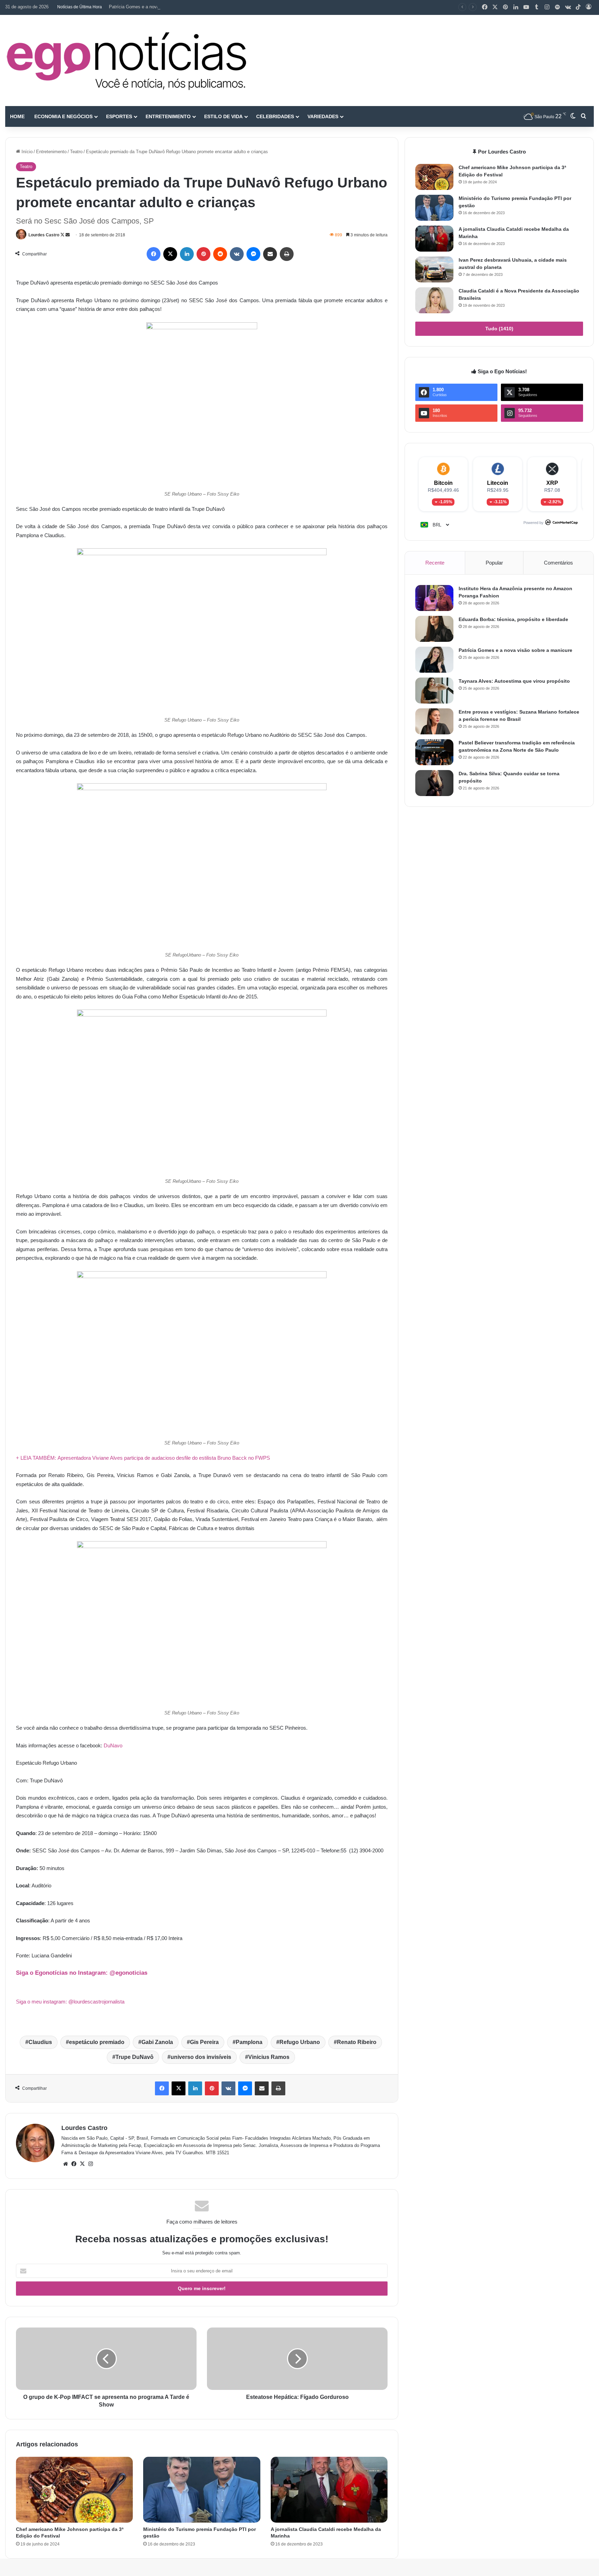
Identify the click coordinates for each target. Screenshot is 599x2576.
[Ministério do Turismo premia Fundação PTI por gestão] (202, 2490)
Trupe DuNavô (134, 2057)
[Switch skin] (573, 116)
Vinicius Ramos (269, 2057)
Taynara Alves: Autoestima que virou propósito (514, 681)
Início (26, 152)
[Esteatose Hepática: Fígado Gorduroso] (297, 2359)
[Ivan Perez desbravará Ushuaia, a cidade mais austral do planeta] (434, 269)
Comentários (558, 563)
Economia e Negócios (63, 116)
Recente (435, 563)
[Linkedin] (516, 7)
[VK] (237, 254)
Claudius (40, 2042)
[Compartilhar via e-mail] (270, 254)
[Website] (66, 2164)
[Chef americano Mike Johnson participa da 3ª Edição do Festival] (74, 2490)
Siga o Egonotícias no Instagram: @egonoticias (82, 1973)
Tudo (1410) (499, 329)
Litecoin (498, 483)
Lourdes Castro (44, 235)
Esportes (119, 116)
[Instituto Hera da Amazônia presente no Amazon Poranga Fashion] (434, 598)
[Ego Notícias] (127, 60)
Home (17, 116)
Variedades (323, 116)
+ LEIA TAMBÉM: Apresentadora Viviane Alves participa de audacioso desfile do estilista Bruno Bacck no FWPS (143, 1458)
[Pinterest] (505, 7)
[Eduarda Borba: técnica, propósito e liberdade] (434, 629)
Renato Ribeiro (357, 2042)
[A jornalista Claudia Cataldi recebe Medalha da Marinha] (329, 2490)
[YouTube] (526, 7)
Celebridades (275, 116)
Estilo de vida (223, 116)
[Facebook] (485, 7)
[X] (495, 7)
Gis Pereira (204, 2042)
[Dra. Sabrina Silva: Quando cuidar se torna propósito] (434, 783)
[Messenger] (253, 254)
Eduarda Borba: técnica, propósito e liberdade (513, 619)
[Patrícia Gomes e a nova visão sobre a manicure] (434, 660)
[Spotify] (557, 7)
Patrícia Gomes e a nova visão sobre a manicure (158, 7)
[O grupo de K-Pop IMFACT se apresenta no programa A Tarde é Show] (106, 2359)
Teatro (76, 152)
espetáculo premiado (97, 2042)
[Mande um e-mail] (68, 235)
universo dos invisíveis (201, 2057)
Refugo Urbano (300, 2042)
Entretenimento (168, 116)
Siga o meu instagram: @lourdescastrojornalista (70, 2002)
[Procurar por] (583, 116)
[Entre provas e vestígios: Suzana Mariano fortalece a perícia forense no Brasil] (434, 721)
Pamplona (249, 2042)
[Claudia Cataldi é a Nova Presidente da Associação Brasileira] (434, 300)
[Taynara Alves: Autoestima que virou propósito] (434, 691)
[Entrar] (589, 7)
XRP (552, 483)
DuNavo (113, 1745)
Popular (494, 563)
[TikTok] (578, 7)
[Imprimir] (287, 254)
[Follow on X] (63, 235)
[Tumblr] (537, 7)
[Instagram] (547, 7)
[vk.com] (568, 7)
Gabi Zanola (157, 2042)
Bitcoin (443, 483)
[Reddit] (220, 254)
